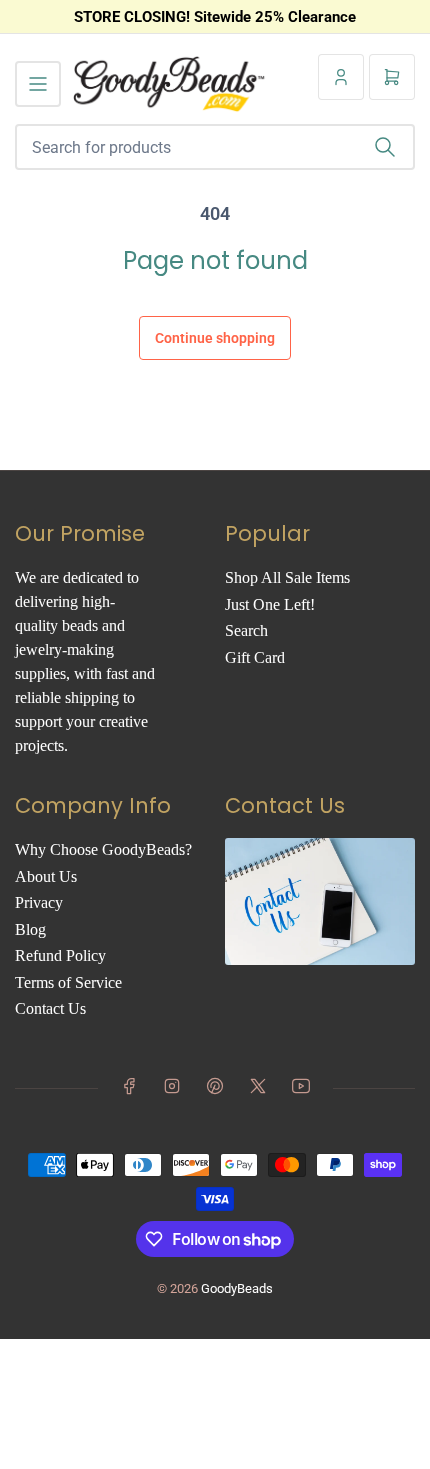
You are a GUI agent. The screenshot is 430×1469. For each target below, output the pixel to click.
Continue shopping (215, 338)
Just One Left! (270, 604)
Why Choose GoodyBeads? (103, 849)
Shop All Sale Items (287, 577)
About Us (46, 876)
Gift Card (255, 657)
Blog (30, 929)
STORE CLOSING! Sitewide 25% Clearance (215, 17)
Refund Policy (60, 955)
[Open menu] (38, 84)
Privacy (39, 902)
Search (246, 630)
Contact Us (50, 1008)
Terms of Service (68, 982)
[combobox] (215, 147)
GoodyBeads (237, 1288)
